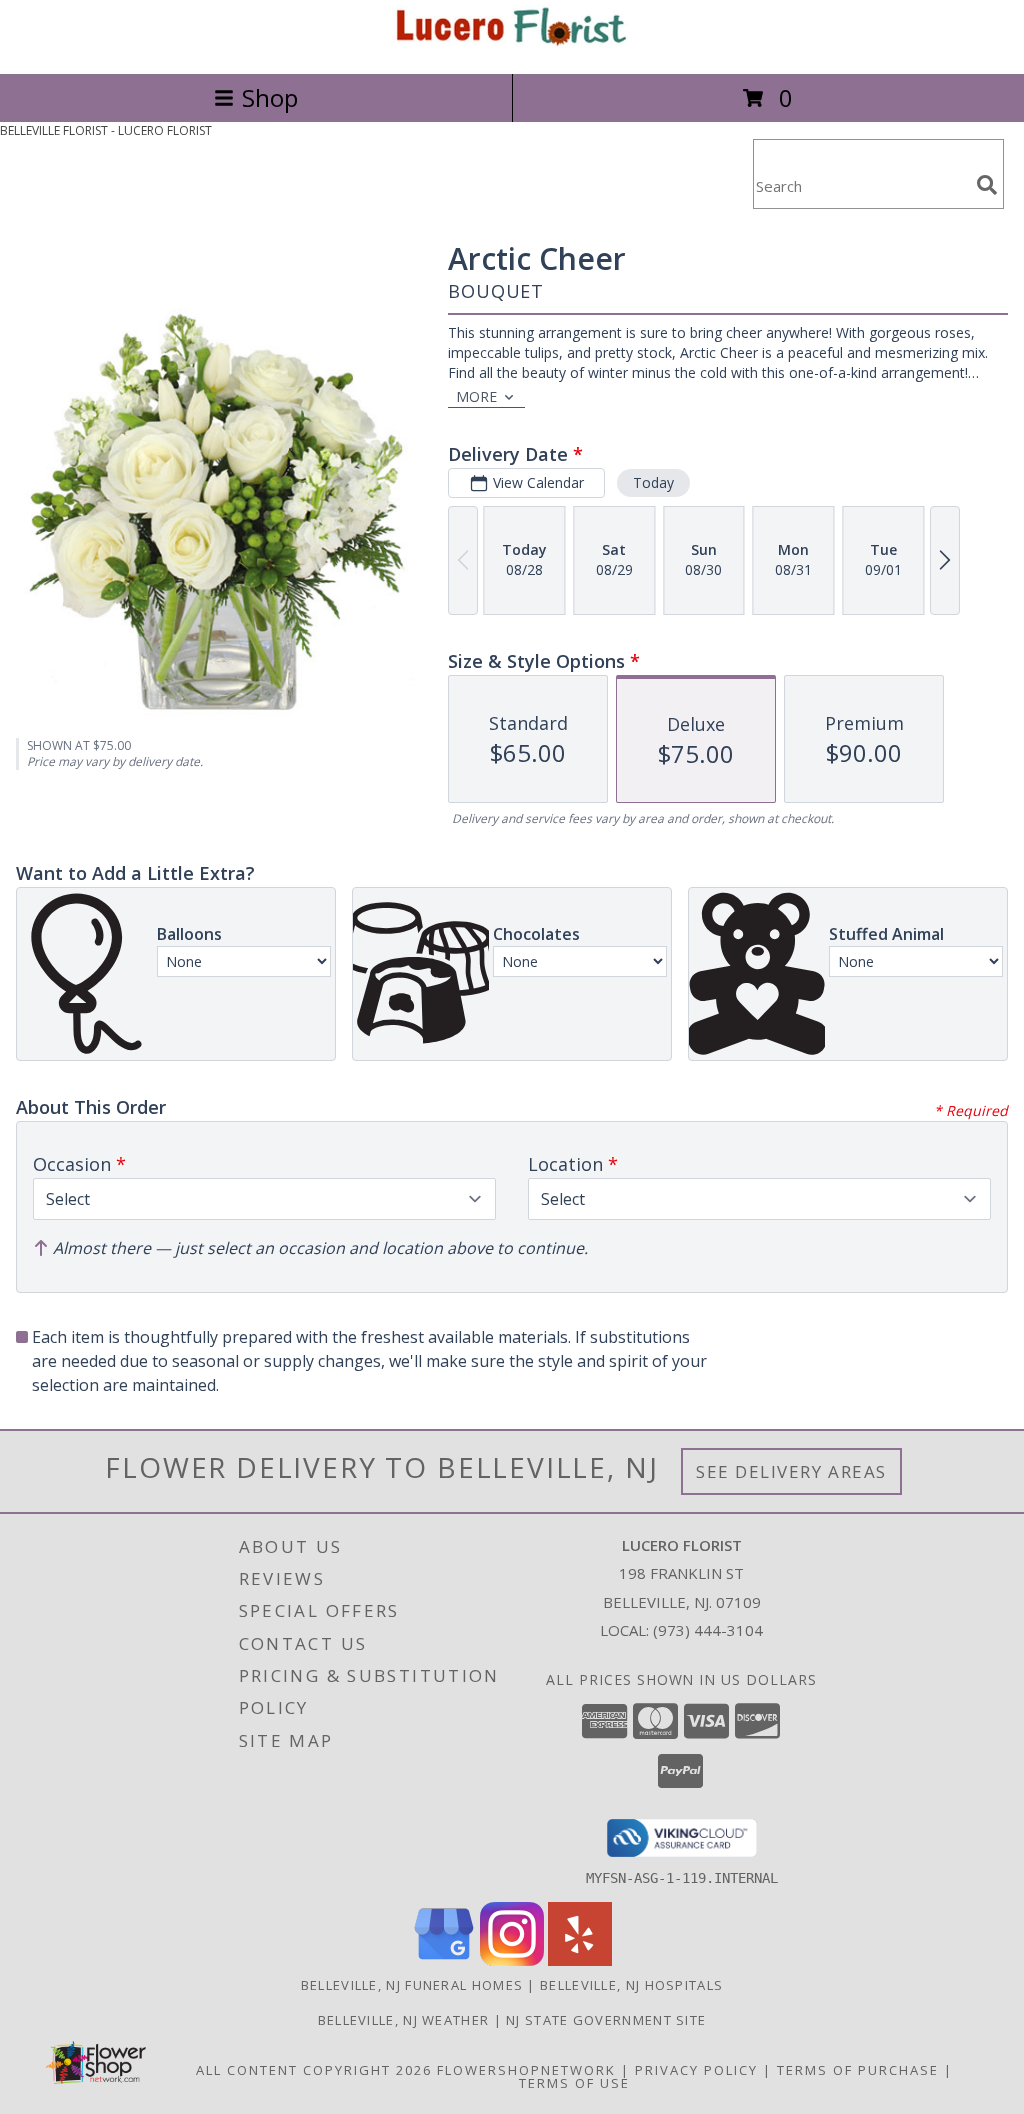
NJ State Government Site (606, 2020)
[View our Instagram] (512, 1960)
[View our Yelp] (580, 1960)
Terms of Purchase (858, 2070)
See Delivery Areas (791, 1471)
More (476, 396)
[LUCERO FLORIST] (512, 44)
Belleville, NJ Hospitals (631, 1985)
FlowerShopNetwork (526, 2070)
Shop (270, 97)
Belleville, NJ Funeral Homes (412, 1985)
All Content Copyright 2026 (314, 2070)
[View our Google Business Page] (444, 1960)
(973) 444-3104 (708, 1630)
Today (653, 482)
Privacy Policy (696, 2070)
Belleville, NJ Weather (404, 2020)
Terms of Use (574, 2083)
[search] (987, 185)
